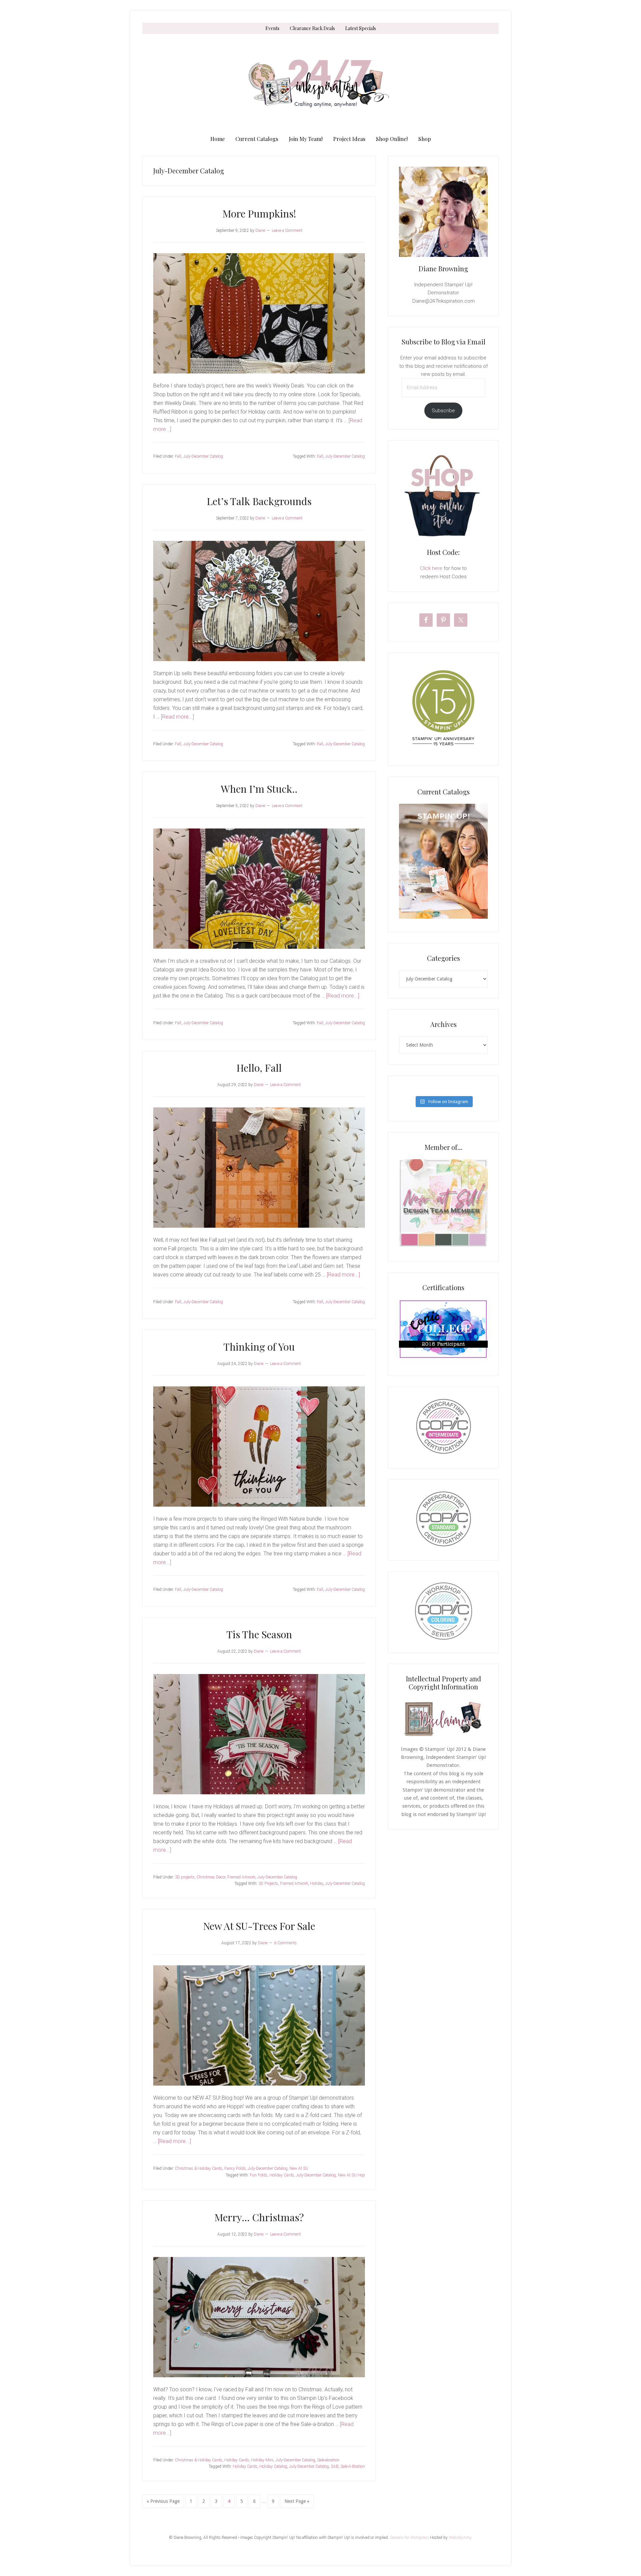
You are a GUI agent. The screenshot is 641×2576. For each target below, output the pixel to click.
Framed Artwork (241, 1877)
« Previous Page (163, 2503)
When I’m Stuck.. (259, 789)
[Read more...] (177, 717)
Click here (431, 568)
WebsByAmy (460, 2538)
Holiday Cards (282, 2175)
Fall (178, 456)
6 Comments (285, 1943)
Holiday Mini (262, 2460)
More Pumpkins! (259, 213)
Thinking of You (259, 1347)
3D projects (185, 1877)
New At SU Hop (351, 2175)
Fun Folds (259, 2175)
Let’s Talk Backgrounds (259, 501)
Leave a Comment (287, 231)
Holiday (317, 1883)
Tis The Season (259, 1634)
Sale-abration (328, 2460)
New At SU (299, 2168)
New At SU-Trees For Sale (259, 1926)
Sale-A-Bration (353, 2466)
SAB (335, 2466)
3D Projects (268, 1883)
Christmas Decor (211, 1877)
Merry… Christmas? (259, 2217)
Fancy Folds (235, 2168)
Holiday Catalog (273, 2466)
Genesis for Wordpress (409, 2538)
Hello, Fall (259, 1068)
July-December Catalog (203, 456)
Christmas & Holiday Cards (199, 2168)
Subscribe (443, 411)
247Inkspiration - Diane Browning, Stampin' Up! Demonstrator (320, 84)
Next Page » (297, 2503)
